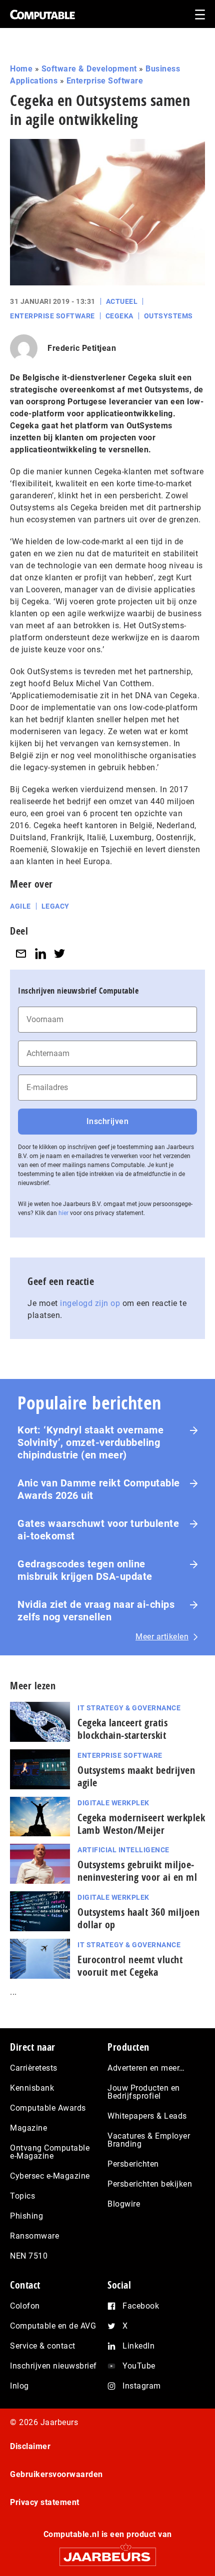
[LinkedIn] (40, 953)
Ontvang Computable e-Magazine (50, 2152)
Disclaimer (30, 2446)
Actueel (122, 301)
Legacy (55, 906)
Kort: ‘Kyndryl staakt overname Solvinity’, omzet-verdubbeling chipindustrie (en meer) (90, 1442)
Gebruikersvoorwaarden (56, 2474)
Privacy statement (45, 2502)
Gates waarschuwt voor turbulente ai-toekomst (98, 1530)
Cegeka (119, 316)
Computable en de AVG (53, 2326)
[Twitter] (59, 953)
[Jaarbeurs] (107, 2552)
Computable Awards (48, 2108)
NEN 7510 (29, 2256)
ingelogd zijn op (90, 1303)
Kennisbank (32, 2088)
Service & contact (43, 2346)
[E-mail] (21, 953)
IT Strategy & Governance (129, 1708)
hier (63, 1213)
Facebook (141, 2306)
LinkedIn (138, 2346)
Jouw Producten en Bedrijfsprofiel (144, 2092)
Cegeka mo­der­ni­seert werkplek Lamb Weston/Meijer (141, 1824)
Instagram (142, 2386)
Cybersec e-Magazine (50, 2176)
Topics (22, 2196)
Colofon (25, 2306)
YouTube (139, 2366)
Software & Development (89, 69)
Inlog (19, 2386)
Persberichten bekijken (150, 2184)
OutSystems (168, 316)
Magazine (28, 2128)
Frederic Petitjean (82, 348)
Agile (20, 906)
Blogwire (124, 2204)
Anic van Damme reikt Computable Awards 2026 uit (99, 1489)
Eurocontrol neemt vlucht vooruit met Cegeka (130, 1966)
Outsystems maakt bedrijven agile (136, 1776)
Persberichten (133, 2164)
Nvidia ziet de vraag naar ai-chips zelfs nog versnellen (96, 1611)
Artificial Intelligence (123, 1850)
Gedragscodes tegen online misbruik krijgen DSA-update (85, 1570)
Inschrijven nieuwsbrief (53, 2366)
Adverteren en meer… (146, 2068)
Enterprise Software (105, 81)
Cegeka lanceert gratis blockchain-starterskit (122, 1729)
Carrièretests (34, 2068)
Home (21, 69)
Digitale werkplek (113, 1803)
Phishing (26, 2216)
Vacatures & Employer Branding (149, 2140)
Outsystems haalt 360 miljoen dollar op (138, 1918)
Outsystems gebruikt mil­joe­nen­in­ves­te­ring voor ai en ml (137, 1871)
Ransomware (34, 2236)
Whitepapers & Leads (147, 2116)
